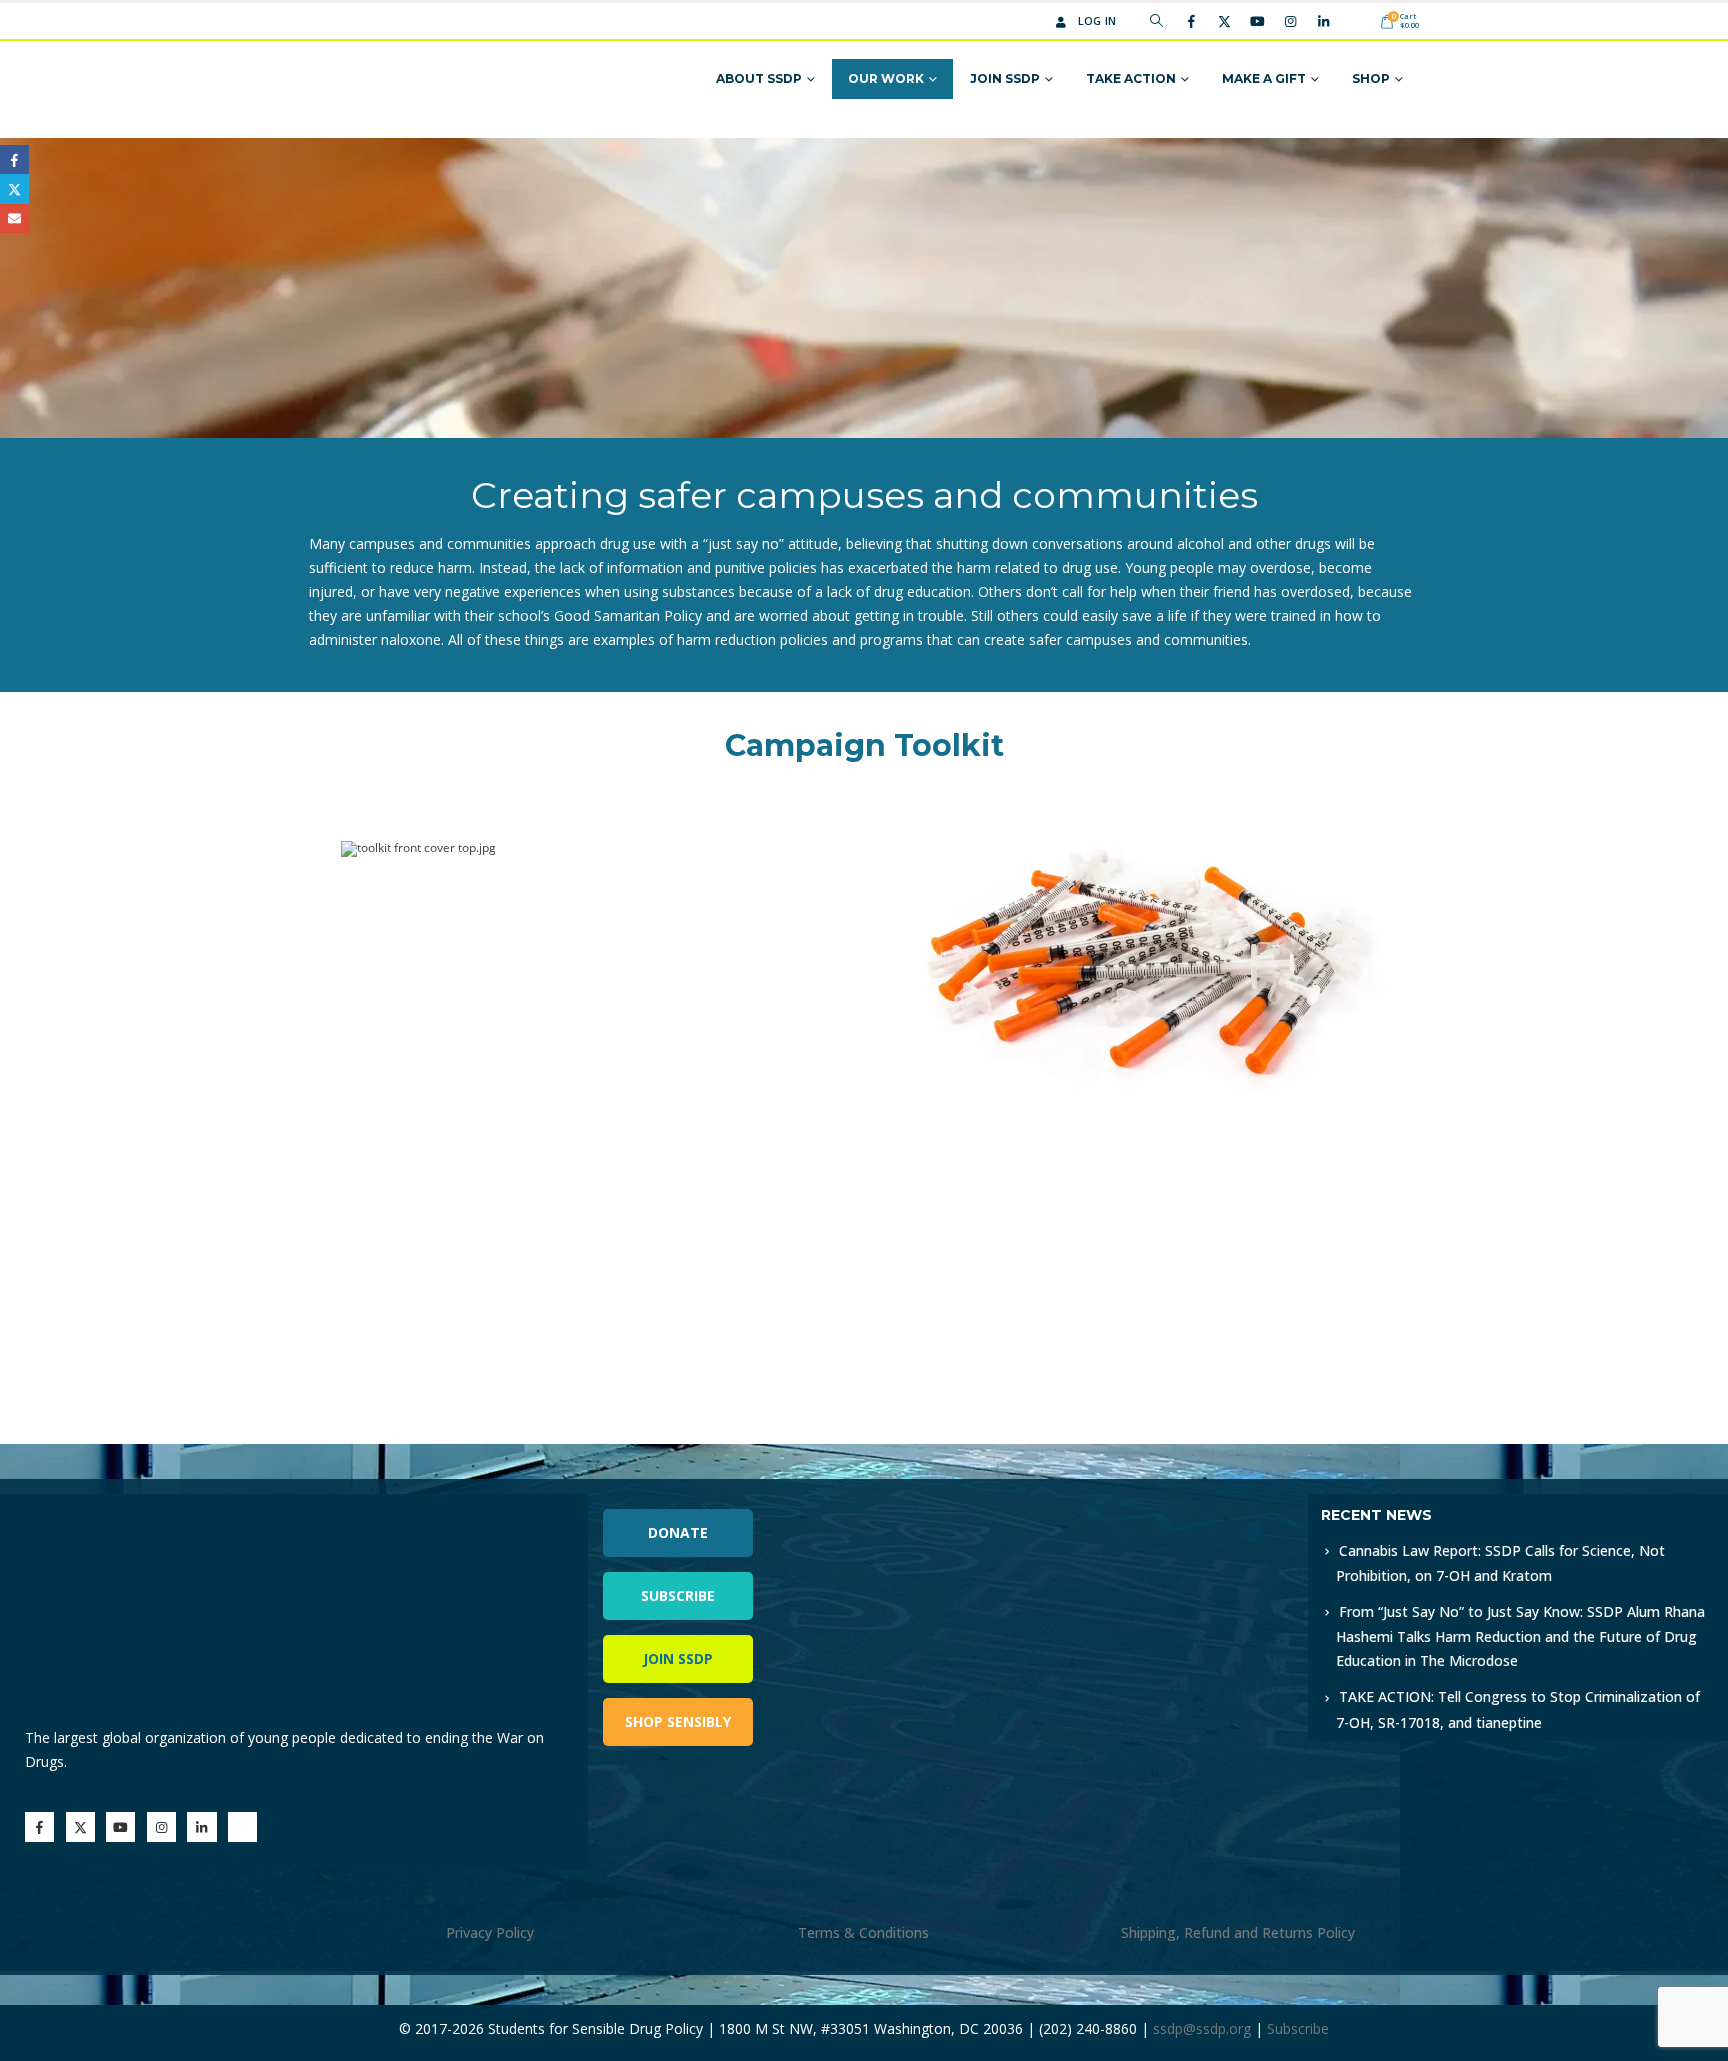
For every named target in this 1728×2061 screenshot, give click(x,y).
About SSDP (759, 78)
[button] (1156, 21)
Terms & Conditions (863, 1932)
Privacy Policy (490, 1932)
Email (14, 218)
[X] (1224, 21)
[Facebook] (1191, 21)
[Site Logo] (386, 79)
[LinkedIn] (1323, 21)
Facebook (14, 159)
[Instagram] (1290, 21)
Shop (1371, 78)
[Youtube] (1257, 21)
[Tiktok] (1356, 21)
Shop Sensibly (678, 1721)
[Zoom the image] (1107, 1505)
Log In (1097, 20)
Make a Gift (1264, 78)
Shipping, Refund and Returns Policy (1238, 1932)
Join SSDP (1005, 78)
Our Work (886, 78)
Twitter (14, 188)
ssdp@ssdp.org (1202, 2028)
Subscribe (678, 1595)
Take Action (1131, 78)
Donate (678, 1532)
